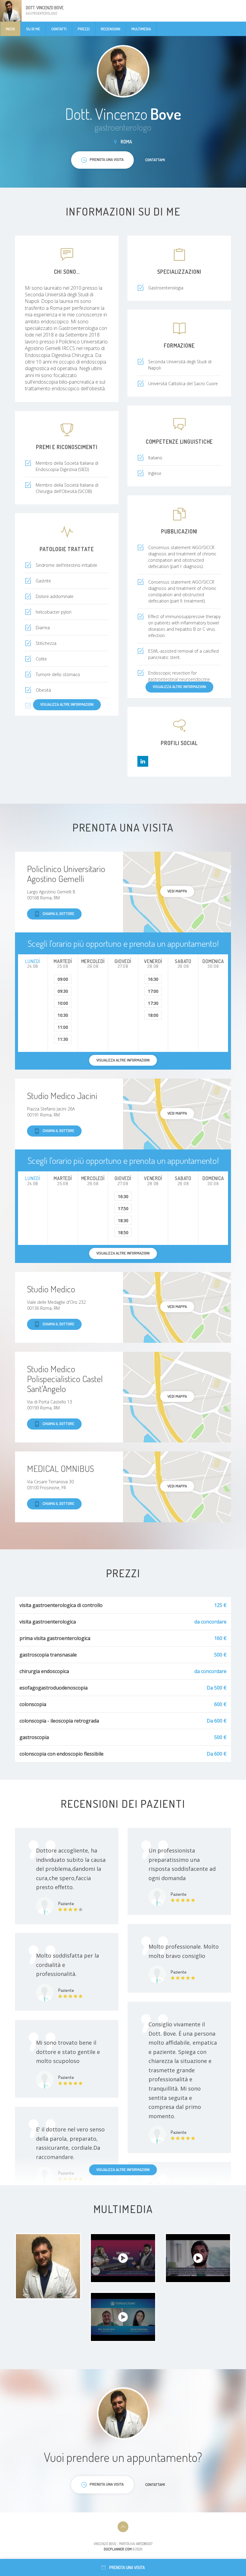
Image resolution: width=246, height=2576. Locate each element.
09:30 (63, 991)
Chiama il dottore (58, 914)
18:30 (123, 1220)
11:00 (63, 1027)
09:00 (63, 979)
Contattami (155, 160)
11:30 (63, 1039)
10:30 (63, 1015)
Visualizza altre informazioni (179, 687)
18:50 (123, 1232)
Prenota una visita (127, 2567)
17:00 (153, 991)
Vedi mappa (177, 891)
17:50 (123, 1208)
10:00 (63, 1003)
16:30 (153, 979)
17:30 (153, 1003)
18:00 (153, 1015)
